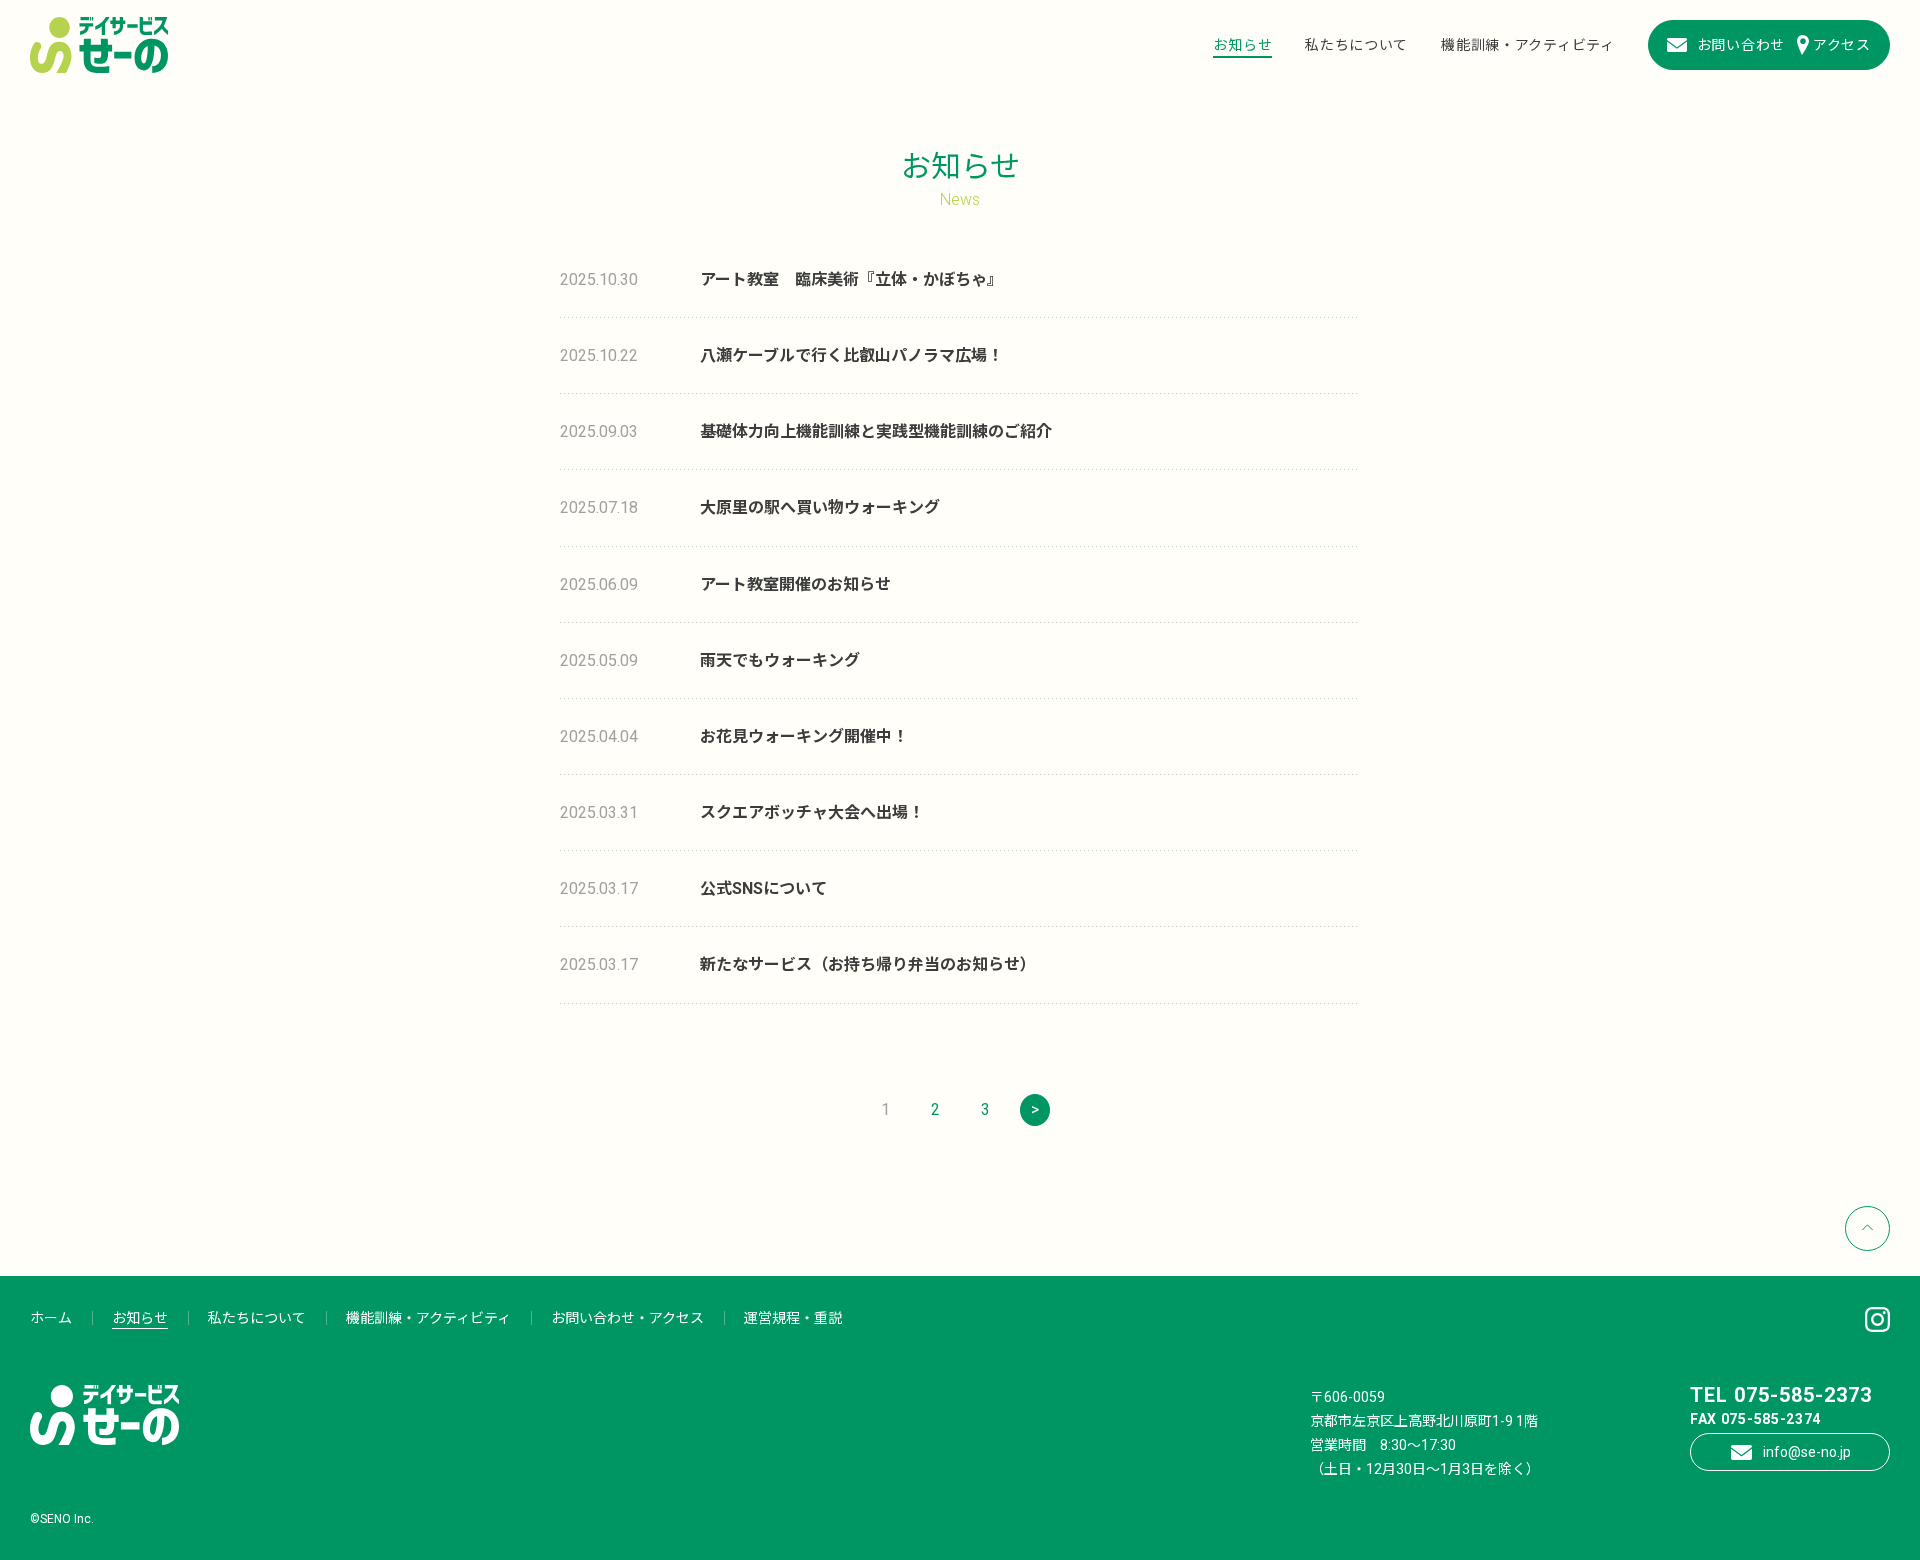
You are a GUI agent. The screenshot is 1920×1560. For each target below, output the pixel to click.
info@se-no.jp (1807, 1452)
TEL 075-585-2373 (1781, 1395)
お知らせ (1242, 45)
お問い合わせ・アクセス (627, 1318)
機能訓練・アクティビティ (1527, 45)
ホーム (51, 1318)
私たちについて (1356, 45)
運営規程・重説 (793, 1318)
